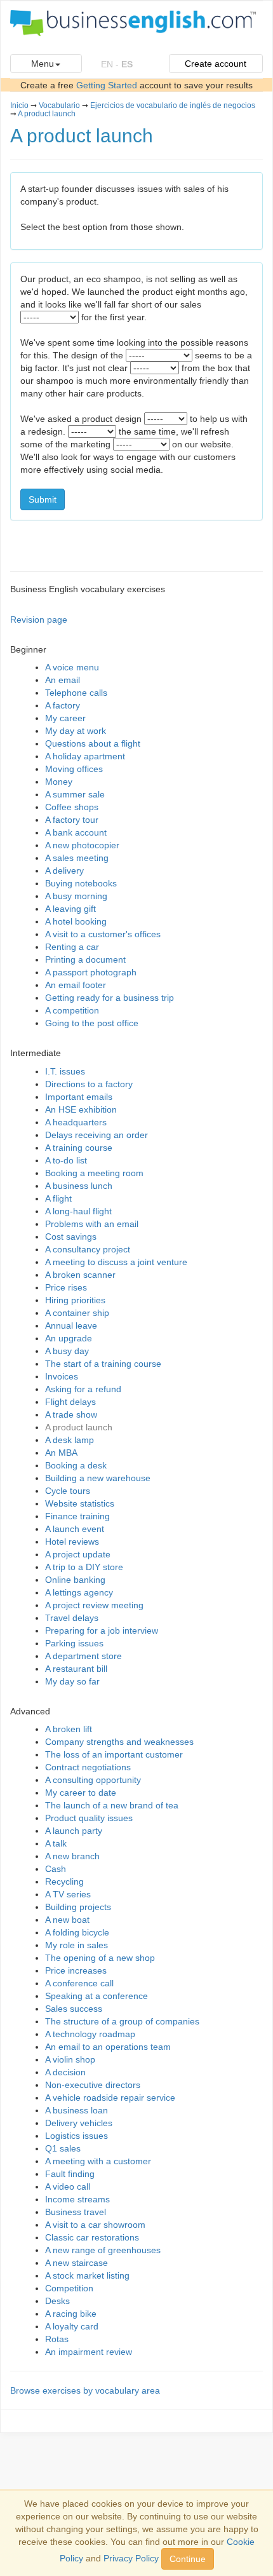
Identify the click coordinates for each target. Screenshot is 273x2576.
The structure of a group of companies (122, 2021)
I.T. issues (65, 1071)
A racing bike (71, 2314)
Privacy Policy (131, 2558)
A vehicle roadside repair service (110, 2098)
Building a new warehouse (98, 1478)
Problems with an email (92, 1224)
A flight (58, 1198)
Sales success (74, 2009)
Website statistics (80, 1503)
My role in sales (77, 1945)
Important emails (79, 1097)
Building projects (78, 1907)
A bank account (76, 832)
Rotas (57, 2339)
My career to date (81, 1793)
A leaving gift (70, 909)
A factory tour (72, 820)
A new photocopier (82, 845)
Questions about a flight (93, 743)
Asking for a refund (83, 1389)
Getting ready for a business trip (110, 998)
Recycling (64, 1881)
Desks (57, 2301)
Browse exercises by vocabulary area (85, 2390)
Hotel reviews (72, 1542)
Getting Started (107, 85)
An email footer (76, 985)
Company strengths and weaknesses (119, 1742)
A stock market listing (87, 2275)
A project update (78, 1554)
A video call (68, 2186)
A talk (56, 1843)
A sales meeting (77, 858)
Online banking (75, 1580)
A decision (65, 2072)
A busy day (67, 1351)
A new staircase (77, 2263)
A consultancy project (88, 1249)
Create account (216, 64)
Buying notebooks (81, 883)
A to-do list (66, 1160)
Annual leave (71, 1325)
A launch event (75, 1529)
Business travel (76, 2212)
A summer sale (75, 794)
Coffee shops (72, 807)
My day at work (76, 731)
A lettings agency (79, 1592)
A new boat (67, 1920)
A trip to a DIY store (84, 1567)
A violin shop (70, 2059)
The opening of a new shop (100, 1958)
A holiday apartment (85, 756)
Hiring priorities (75, 1300)
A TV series (68, 1894)
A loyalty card (72, 2326)
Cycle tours (68, 1491)
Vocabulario (59, 105)
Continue (188, 2559)
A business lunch (79, 1186)
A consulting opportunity (93, 1780)
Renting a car (72, 947)
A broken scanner (80, 1275)
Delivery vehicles (79, 2123)
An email (63, 680)
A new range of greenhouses (103, 2250)
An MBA (61, 1453)
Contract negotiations (88, 1767)
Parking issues (74, 1643)
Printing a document (85, 959)
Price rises (66, 1287)
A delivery (64, 871)
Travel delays (72, 1618)
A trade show (71, 1414)
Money (59, 782)
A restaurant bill (76, 1669)
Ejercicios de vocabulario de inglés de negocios (173, 105)
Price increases (76, 1970)
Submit (43, 499)
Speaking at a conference (97, 1996)
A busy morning (76, 896)
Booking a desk (76, 1465)
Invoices (62, 1376)
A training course (79, 1148)
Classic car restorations (92, 2237)
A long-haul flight (78, 1211)
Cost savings (71, 1237)
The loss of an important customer (114, 1754)
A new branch (72, 1856)
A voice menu (72, 667)
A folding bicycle (77, 1932)
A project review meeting (94, 1605)
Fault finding (70, 2174)
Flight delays (70, 1402)
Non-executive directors (93, 2085)
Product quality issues (89, 1818)
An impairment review (89, 2352)
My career (65, 718)
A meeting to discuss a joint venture (116, 1262)
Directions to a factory (89, 1084)
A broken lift (69, 1729)
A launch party (74, 1831)
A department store (83, 1656)
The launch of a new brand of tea (112, 1805)
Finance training (77, 1516)
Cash (56, 1869)
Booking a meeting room (94, 1173)
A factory (63, 705)
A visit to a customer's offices (103, 934)
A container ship (77, 1313)
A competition (72, 1010)
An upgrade (69, 1338)
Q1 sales (63, 2148)
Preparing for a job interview (102, 1630)
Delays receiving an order (97, 1135)
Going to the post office (92, 1023)
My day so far (72, 1681)
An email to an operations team (108, 2047)
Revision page (39, 620)
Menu (43, 64)
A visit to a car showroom (95, 2225)
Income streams (77, 2199)
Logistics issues (77, 2136)
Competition (69, 2288)
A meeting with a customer (98, 2161)
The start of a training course (103, 1364)
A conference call (79, 1983)
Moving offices (74, 769)
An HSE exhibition (81, 1109)
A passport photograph (91, 972)
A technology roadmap (90, 2034)
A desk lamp (70, 1440)
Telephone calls (76, 693)
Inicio (19, 105)
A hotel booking (76, 921)
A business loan (77, 2110)
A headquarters (76, 1122)
